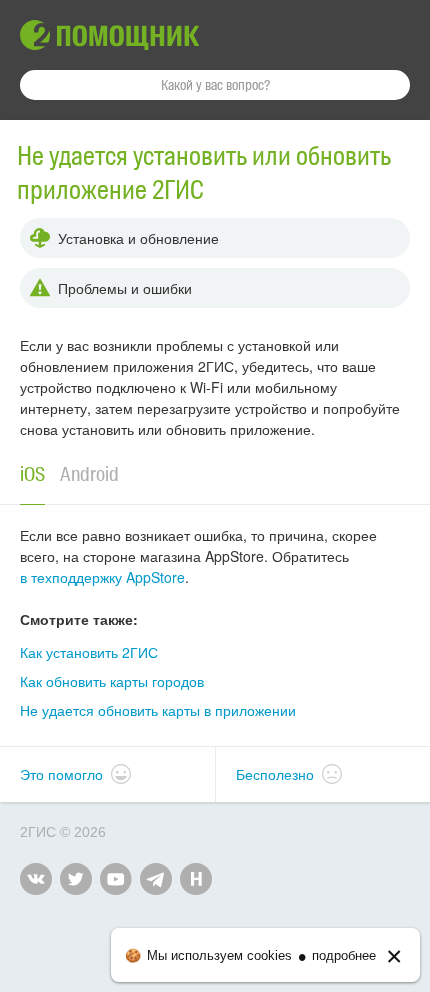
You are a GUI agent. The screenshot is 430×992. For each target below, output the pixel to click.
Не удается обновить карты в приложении (158, 710)
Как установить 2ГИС (89, 652)
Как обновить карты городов (112, 681)
